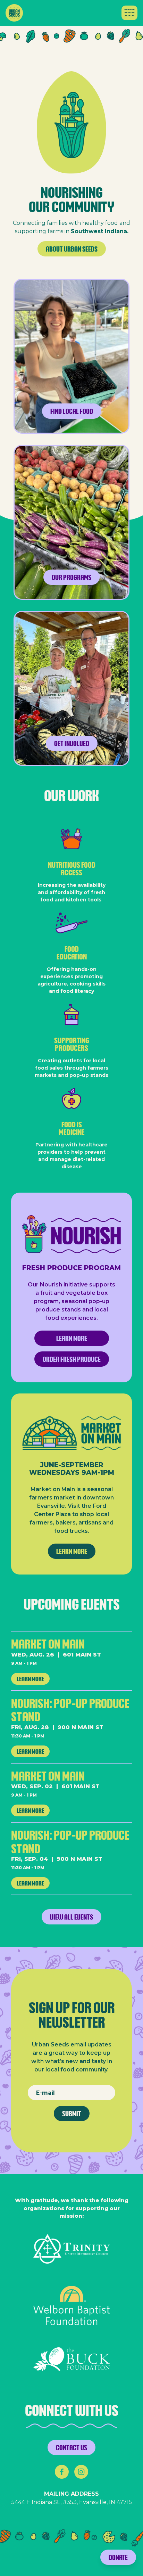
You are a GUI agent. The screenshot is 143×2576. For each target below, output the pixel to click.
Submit (72, 2113)
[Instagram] (81, 2472)
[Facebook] (62, 2472)
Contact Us (71, 2447)
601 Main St (82, 1655)
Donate (118, 2557)
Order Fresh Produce (72, 1359)
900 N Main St (81, 1727)
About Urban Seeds (72, 249)
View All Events (71, 1917)
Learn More (72, 1338)
